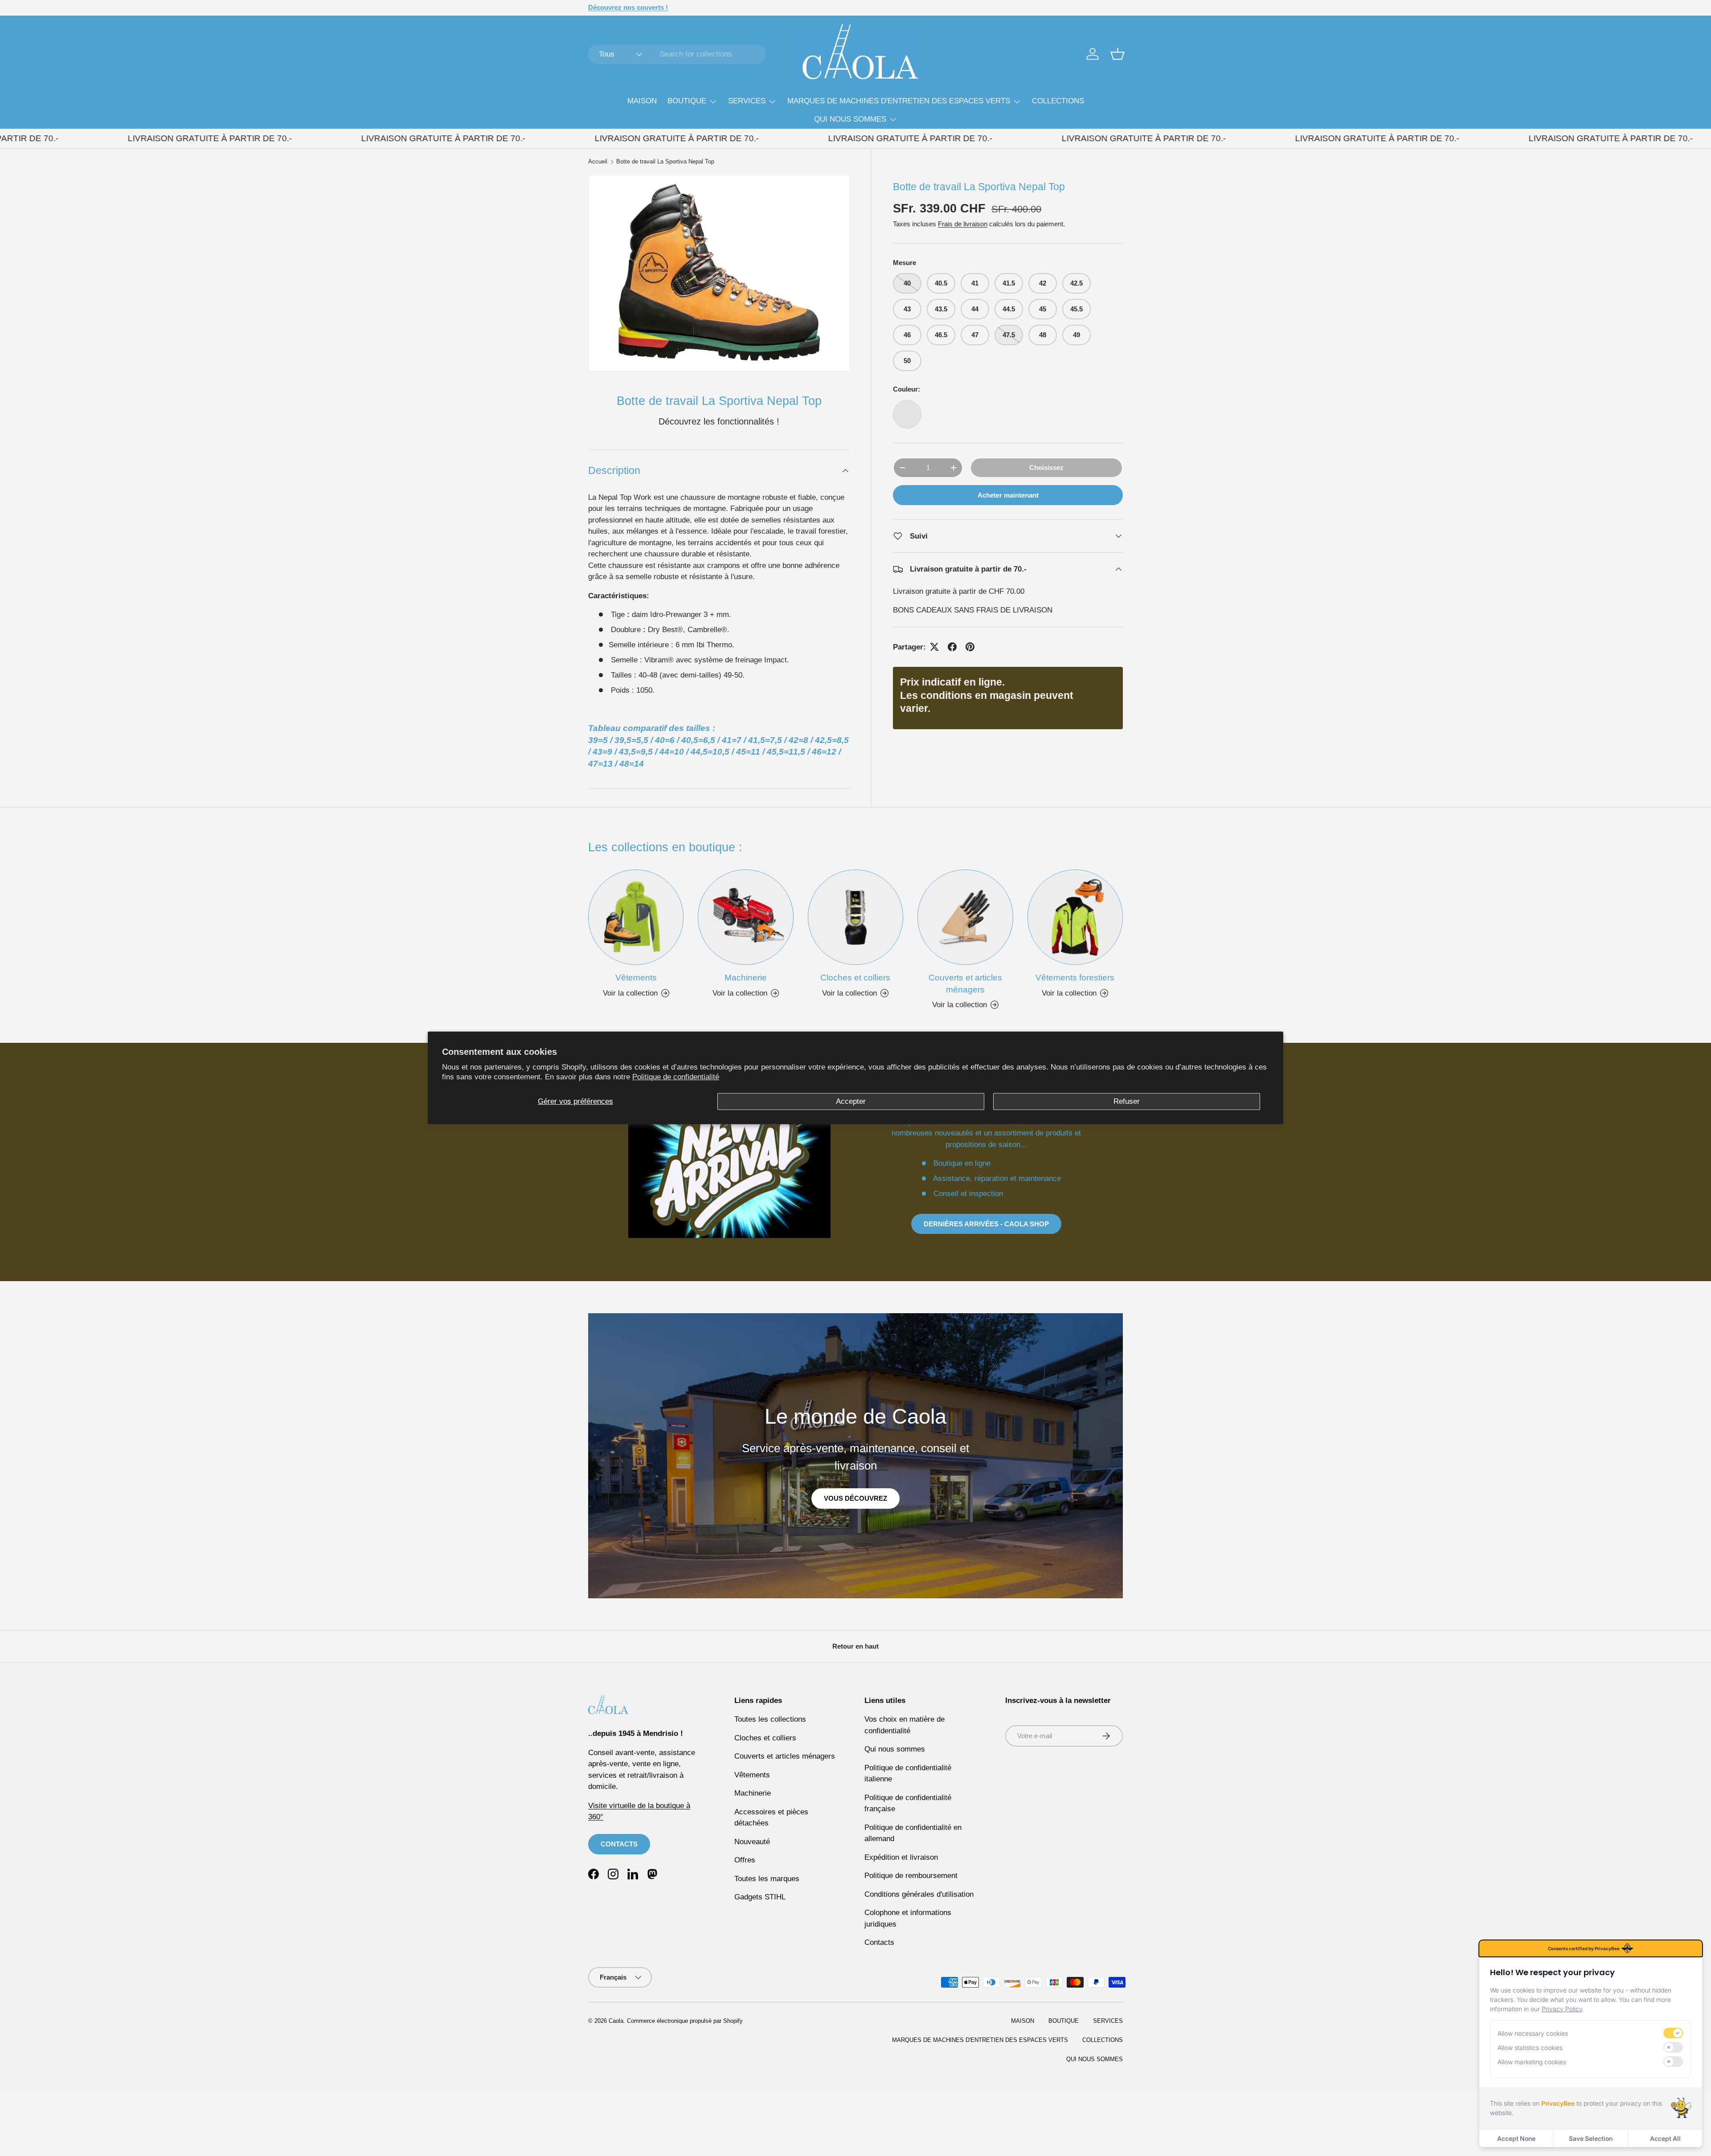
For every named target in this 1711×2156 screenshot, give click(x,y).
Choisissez (1046, 468)
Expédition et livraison (901, 1857)
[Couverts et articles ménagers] (965, 917)
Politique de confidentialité (676, 1077)
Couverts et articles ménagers (965, 984)
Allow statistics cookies (1530, 2048)
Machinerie (746, 978)
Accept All (1665, 2138)
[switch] (1673, 2033)
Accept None (1516, 2138)
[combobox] (677, 54)
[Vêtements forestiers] (1075, 917)
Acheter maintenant (1008, 495)
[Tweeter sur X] (934, 647)
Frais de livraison (963, 224)
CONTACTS (619, 1844)
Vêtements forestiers (1075, 978)
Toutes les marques (767, 1879)
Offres (745, 1860)
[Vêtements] (636, 917)
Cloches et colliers (855, 978)
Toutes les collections (770, 1719)
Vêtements (636, 978)
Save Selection (1591, 2138)
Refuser (1127, 1101)
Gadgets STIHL (760, 1897)
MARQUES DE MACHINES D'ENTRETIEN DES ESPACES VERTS (899, 101)
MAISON (642, 101)
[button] (1117, 54)
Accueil (598, 162)
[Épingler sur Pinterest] (970, 647)
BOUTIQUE (687, 101)
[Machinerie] (745, 917)
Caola (616, 2021)
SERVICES (747, 101)
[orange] (907, 414)
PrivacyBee (1558, 2103)
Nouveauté (752, 1842)
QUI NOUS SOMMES (850, 119)
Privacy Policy (1562, 2009)
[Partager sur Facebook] (952, 647)
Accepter (851, 1101)
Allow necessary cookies (1533, 2033)
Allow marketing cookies (1532, 2062)
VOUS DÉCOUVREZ (855, 1498)
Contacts (879, 1942)
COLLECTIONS (1058, 101)
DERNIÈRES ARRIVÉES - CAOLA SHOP (986, 1224)
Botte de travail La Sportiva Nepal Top (665, 162)
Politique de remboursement (911, 1876)
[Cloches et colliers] (855, 917)
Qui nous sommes (895, 1749)
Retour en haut (855, 1646)
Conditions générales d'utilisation (919, 1894)
